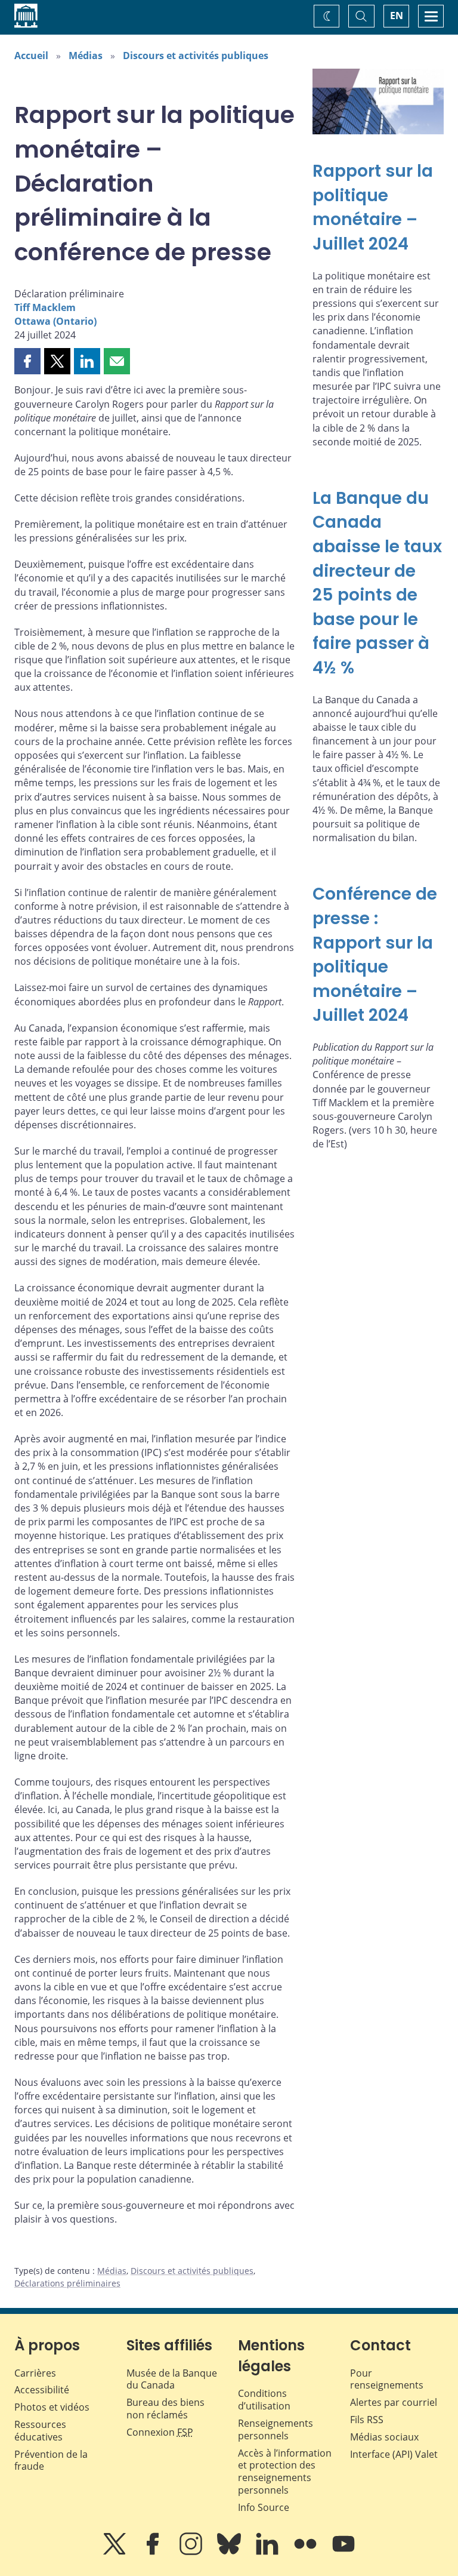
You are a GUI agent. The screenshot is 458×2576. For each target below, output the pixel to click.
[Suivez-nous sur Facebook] (154, 2552)
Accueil (31, 56)
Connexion (160, 2432)
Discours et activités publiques (196, 56)
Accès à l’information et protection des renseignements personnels (285, 2472)
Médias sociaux (384, 2437)
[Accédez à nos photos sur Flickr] (307, 2552)
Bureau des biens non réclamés (165, 2409)
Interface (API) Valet (394, 2454)
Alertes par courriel (394, 2402)
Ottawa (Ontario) (55, 321)
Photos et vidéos (52, 2407)
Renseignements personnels (276, 2429)
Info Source (264, 2507)
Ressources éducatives (40, 2431)
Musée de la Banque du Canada (172, 2379)
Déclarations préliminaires (67, 2283)
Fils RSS (367, 2420)
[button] (27, 361)
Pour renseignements (387, 2379)
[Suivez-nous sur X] (116, 2552)
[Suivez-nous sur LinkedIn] (268, 2552)
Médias (86, 56)
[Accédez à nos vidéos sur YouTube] (343, 2552)
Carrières (35, 2373)
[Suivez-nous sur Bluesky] (230, 2552)
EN (397, 16)
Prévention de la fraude (51, 2460)
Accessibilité (42, 2390)
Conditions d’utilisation (264, 2400)
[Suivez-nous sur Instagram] (192, 2552)
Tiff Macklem (45, 307)
